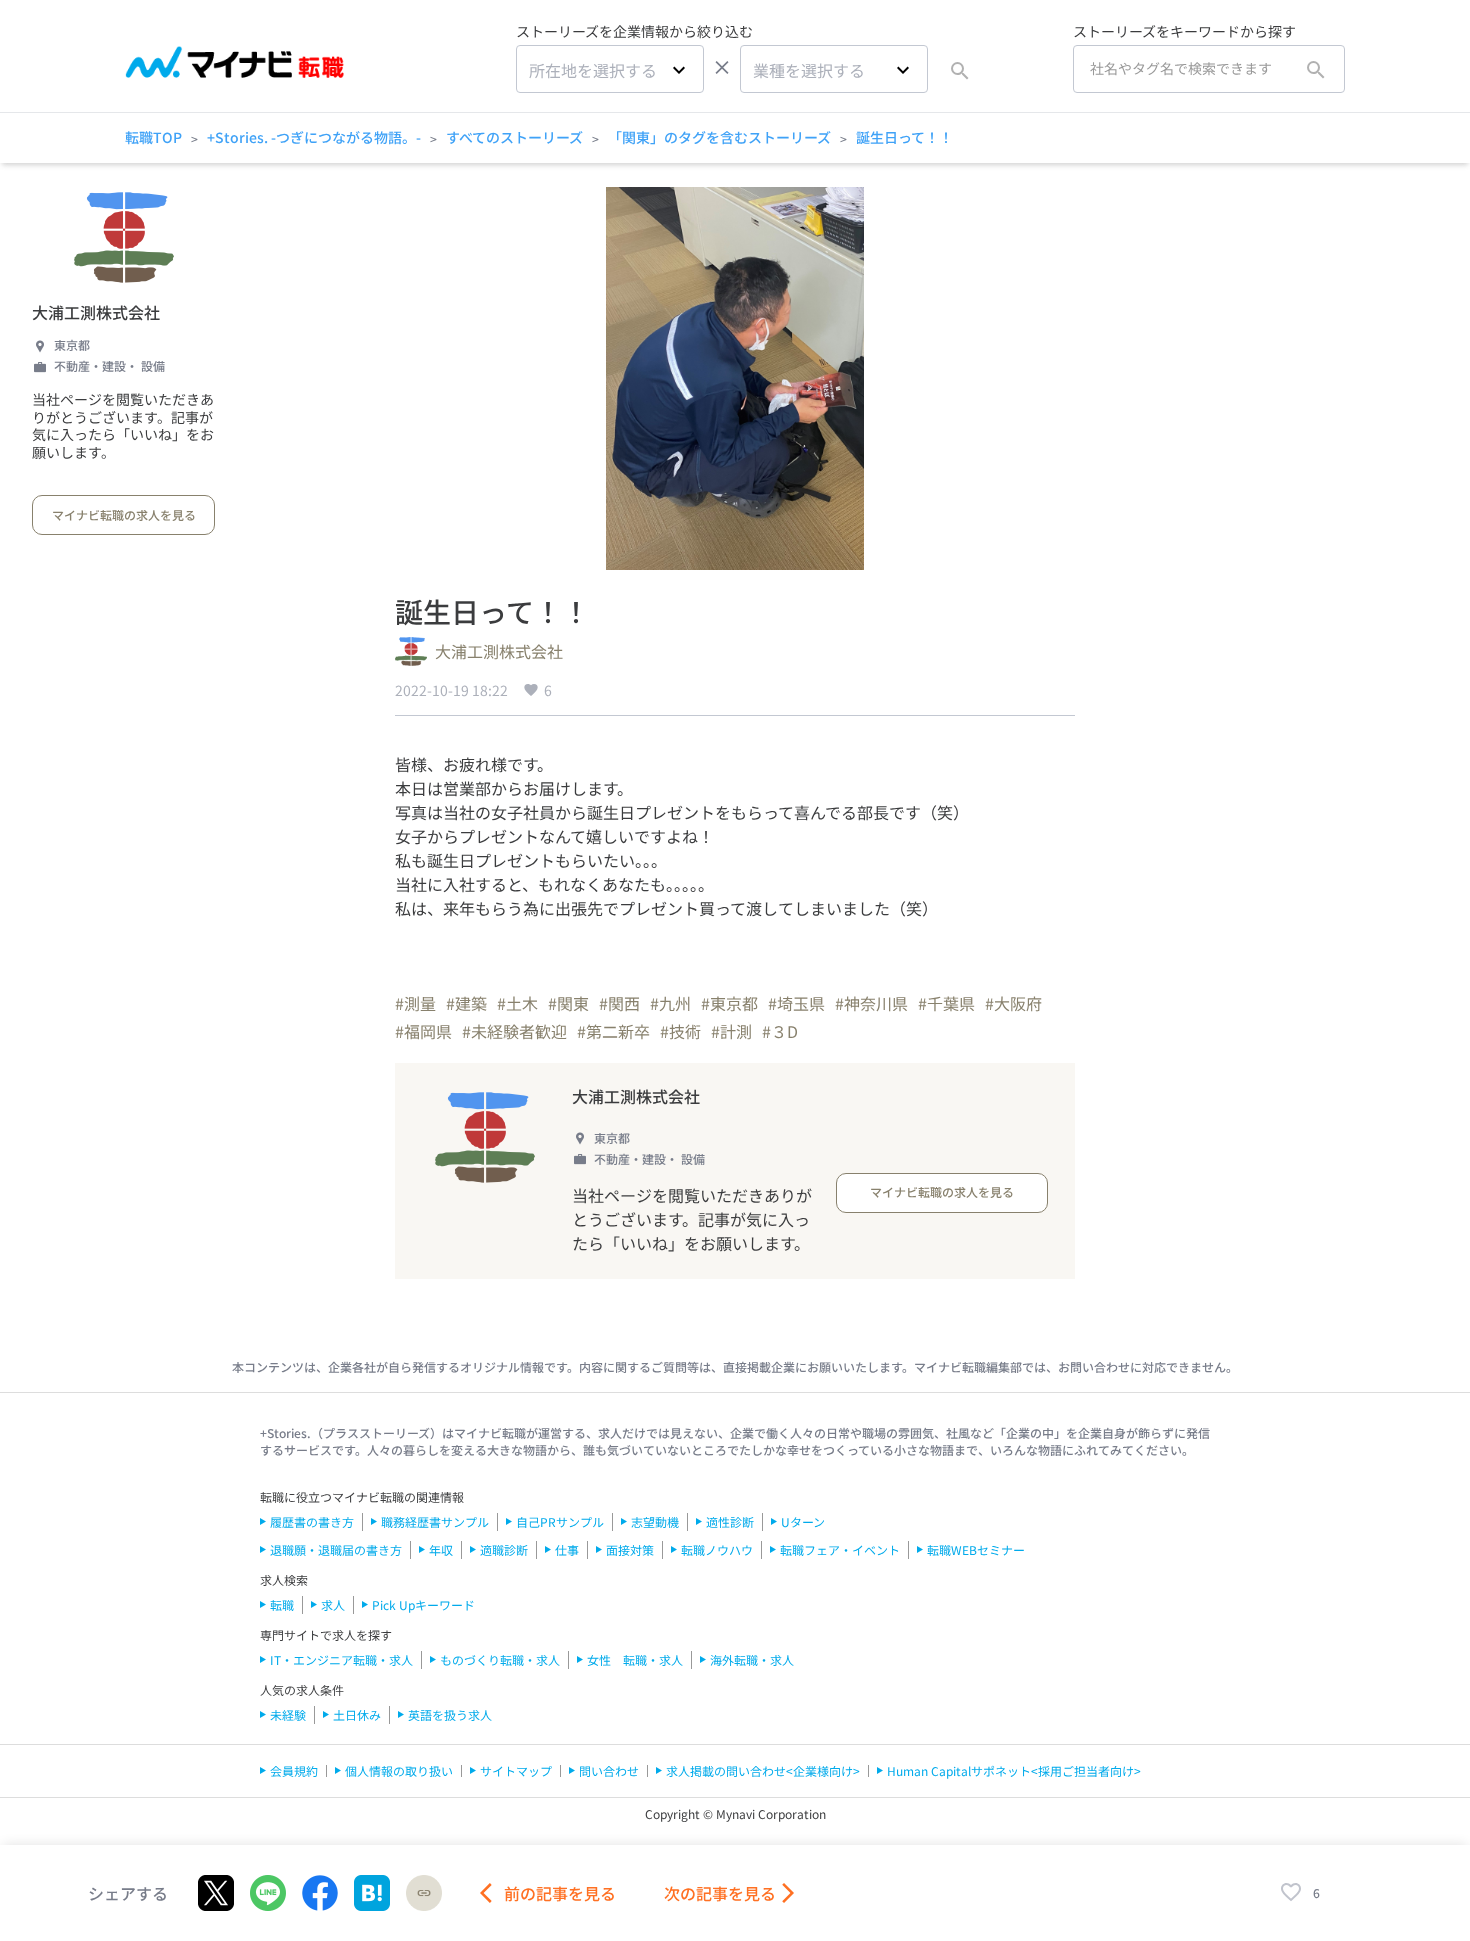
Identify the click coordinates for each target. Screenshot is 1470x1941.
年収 (441, 1549)
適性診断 (730, 1521)
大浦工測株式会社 (96, 312)
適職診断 (504, 1549)
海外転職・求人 (752, 1659)
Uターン (803, 1521)
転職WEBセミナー (976, 1549)
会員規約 (294, 1770)
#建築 (466, 1003)
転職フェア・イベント (840, 1549)
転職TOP (153, 137)
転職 (282, 1604)
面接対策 (630, 1549)
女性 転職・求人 (635, 1659)
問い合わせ (609, 1770)
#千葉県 (946, 1003)
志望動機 (655, 1521)
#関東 (568, 1003)
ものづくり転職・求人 (500, 1659)
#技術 (680, 1031)
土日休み (357, 1714)
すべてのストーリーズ (514, 137)
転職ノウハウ (717, 1549)
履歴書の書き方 (312, 1521)
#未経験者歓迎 (514, 1031)
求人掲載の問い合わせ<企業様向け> (763, 1770)
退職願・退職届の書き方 (336, 1549)
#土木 (517, 1003)
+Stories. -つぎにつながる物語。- (314, 137)
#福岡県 (423, 1031)
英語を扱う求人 (450, 1714)
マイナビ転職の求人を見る (124, 514)
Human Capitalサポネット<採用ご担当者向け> (1014, 1770)
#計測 (731, 1031)
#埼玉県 (796, 1003)
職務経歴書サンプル (435, 1521)
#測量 (415, 1003)
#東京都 (729, 1003)
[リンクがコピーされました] (424, 1893)
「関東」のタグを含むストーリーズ (719, 137)
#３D (780, 1031)
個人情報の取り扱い (399, 1770)
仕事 (567, 1549)
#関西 (619, 1003)
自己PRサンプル (560, 1521)
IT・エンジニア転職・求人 (341, 1659)
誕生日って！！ (904, 137)
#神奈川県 (871, 1003)
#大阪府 (1013, 1003)
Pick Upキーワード (423, 1604)
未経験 (288, 1714)
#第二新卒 (613, 1031)
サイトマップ (516, 1770)
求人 (333, 1604)
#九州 (670, 1003)
